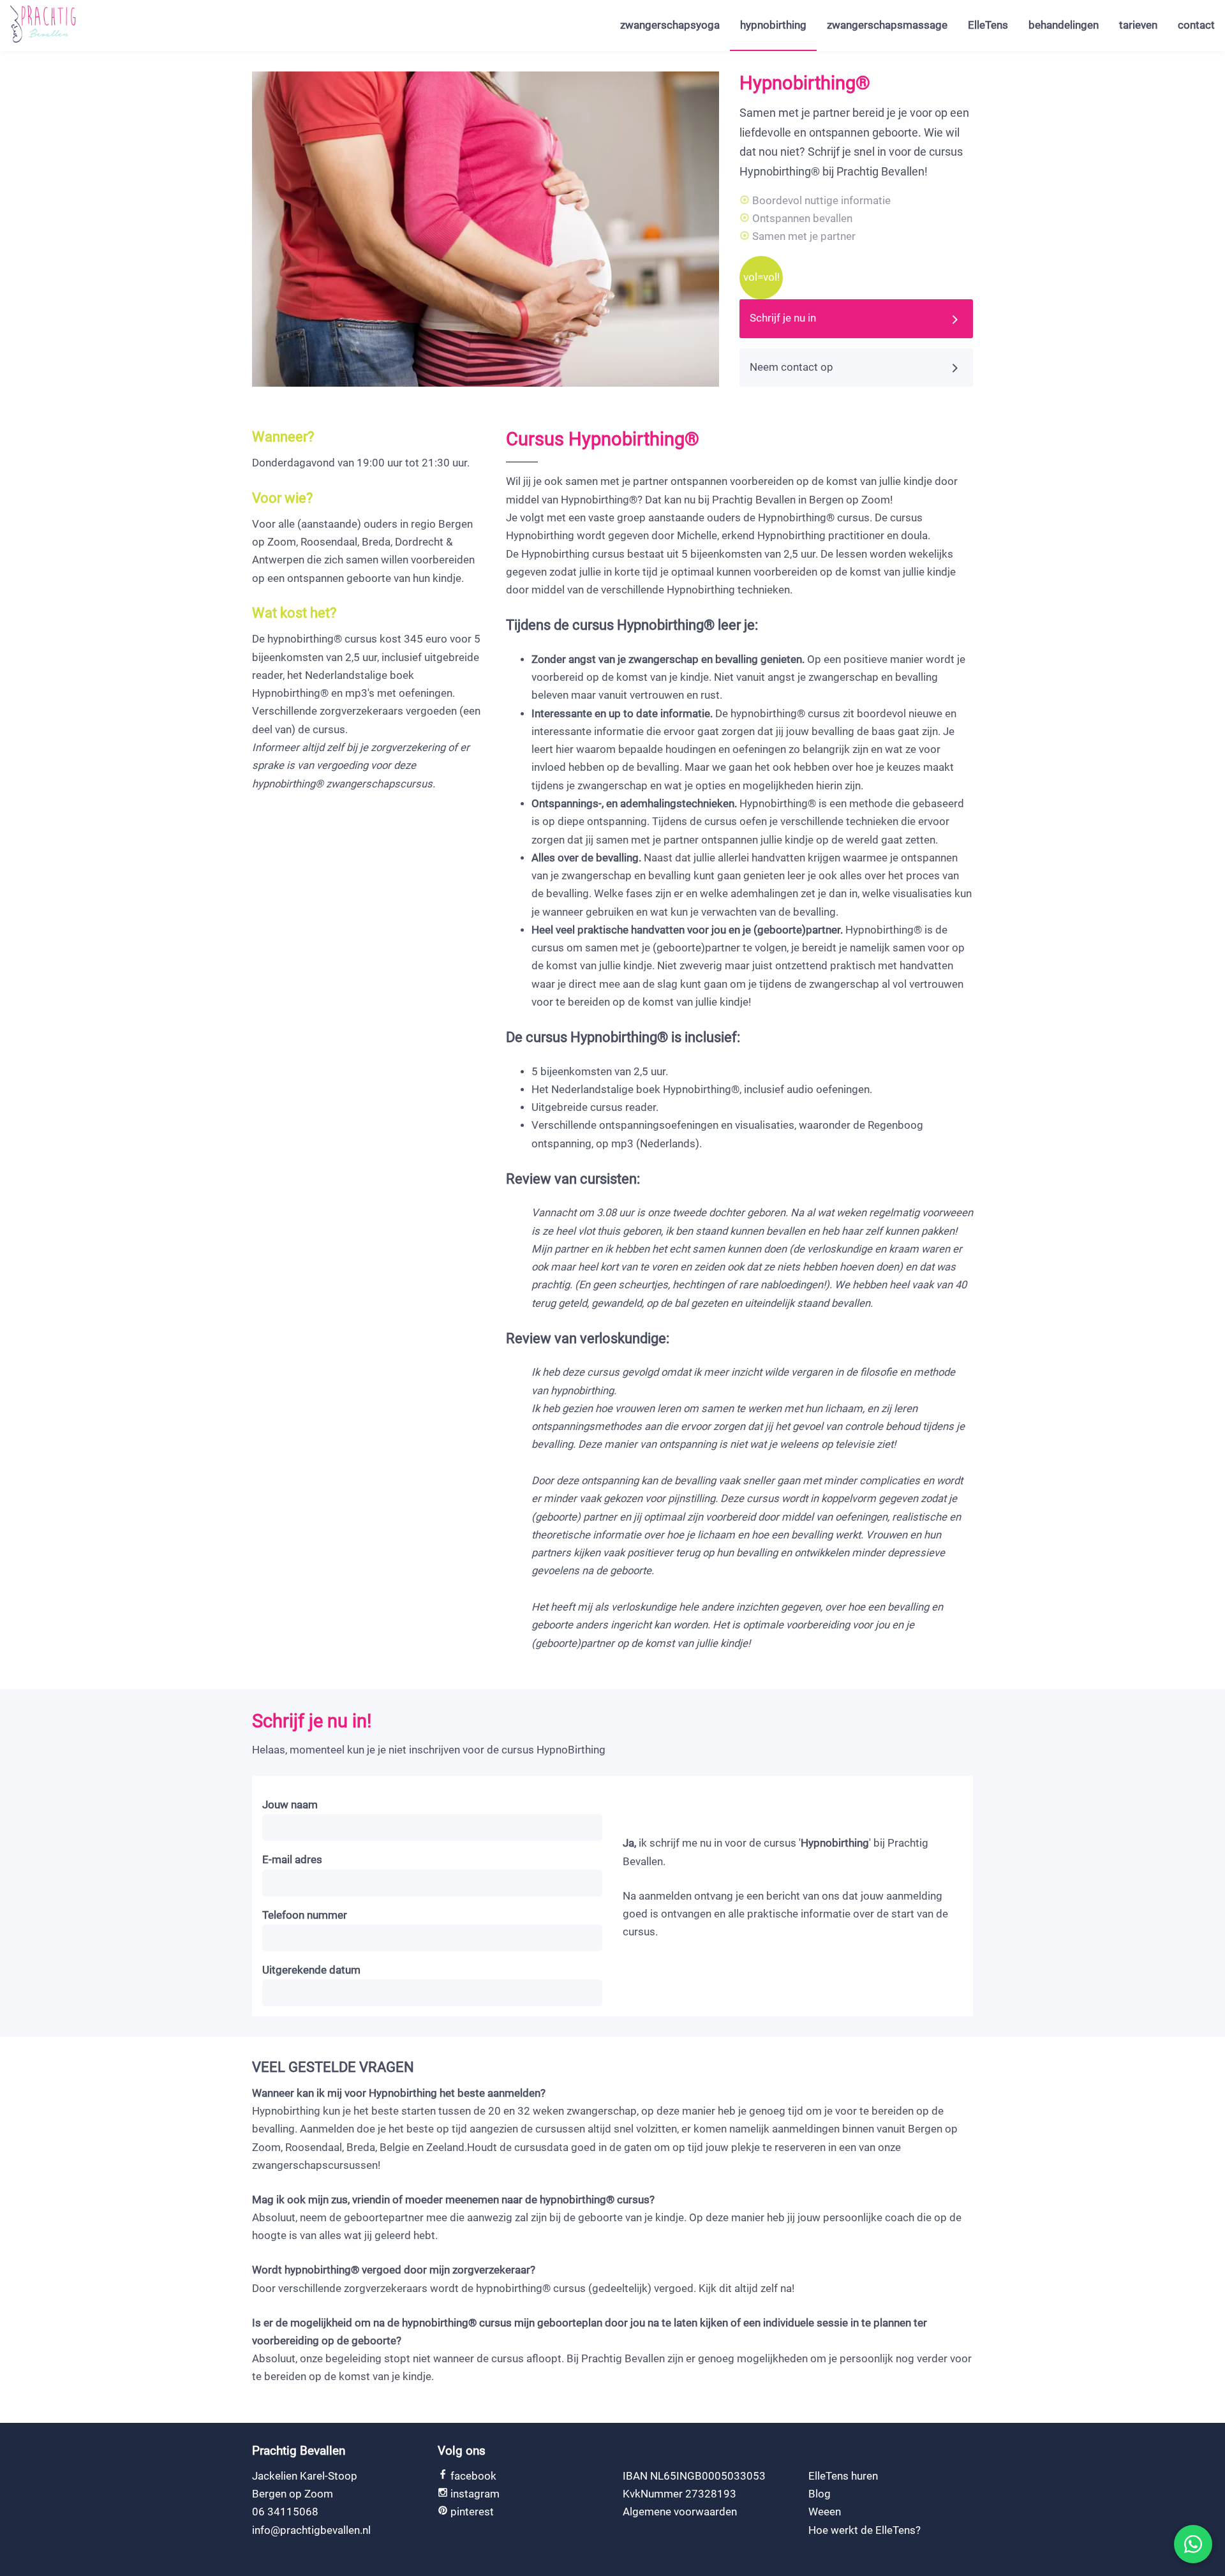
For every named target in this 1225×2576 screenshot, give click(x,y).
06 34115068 (285, 2512)
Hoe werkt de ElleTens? (865, 2530)
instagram (474, 2494)
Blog (820, 2494)
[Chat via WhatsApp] (1193, 2544)
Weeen (825, 2512)
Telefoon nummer (305, 1915)
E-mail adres (292, 1860)
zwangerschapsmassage (887, 25)
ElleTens (988, 25)
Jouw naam (290, 1805)
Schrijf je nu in (783, 318)
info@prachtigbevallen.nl (311, 2530)
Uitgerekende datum (311, 1970)
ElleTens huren (843, 2476)
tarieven (1138, 25)
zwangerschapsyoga (670, 25)
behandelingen (1064, 25)
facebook (472, 2476)
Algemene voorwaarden (680, 2512)
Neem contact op (791, 367)
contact (1196, 25)
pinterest (471, 2512)
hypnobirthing (773, 25)
